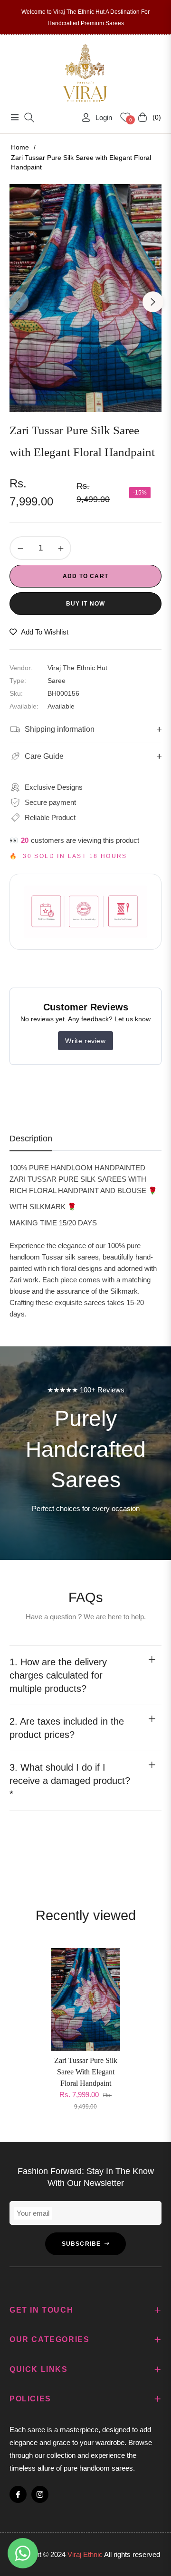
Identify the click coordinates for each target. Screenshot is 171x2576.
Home (20, 147)
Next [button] (153, 302)
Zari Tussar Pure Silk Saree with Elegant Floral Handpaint (86, 2072)
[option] (85, 298)
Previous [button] (18, 302)
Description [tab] (31, 1139)
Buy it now (86, 604)
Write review (85, 1041)
